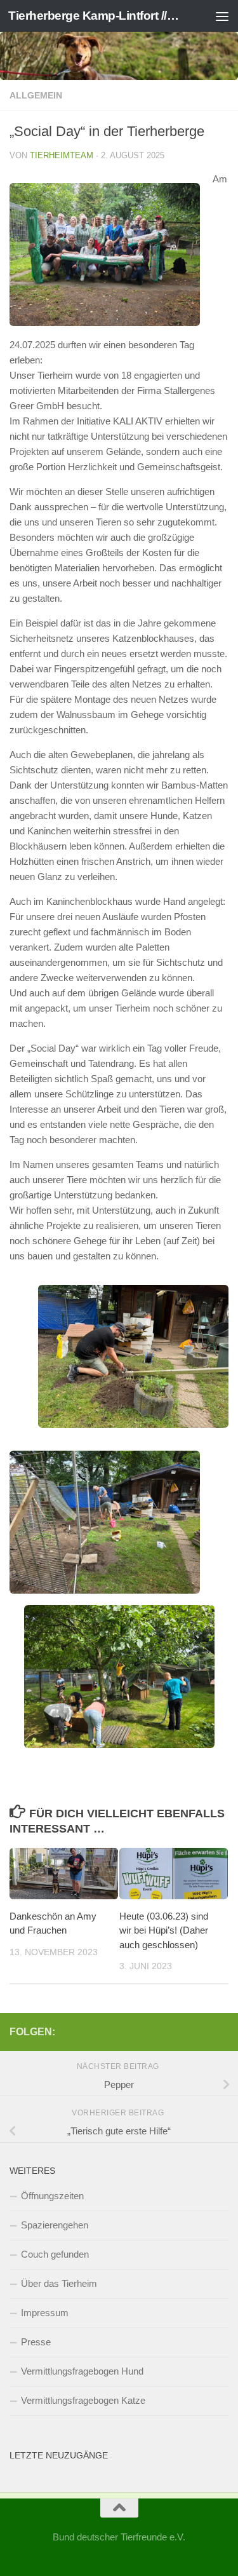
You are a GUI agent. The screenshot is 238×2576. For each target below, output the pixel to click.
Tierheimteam (62, 155)
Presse (36, 2342)
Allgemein (36, 95)
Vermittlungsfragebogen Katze (83, 2400)
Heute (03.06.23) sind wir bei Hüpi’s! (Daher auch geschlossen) (164, 1930)
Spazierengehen (55, 2225)
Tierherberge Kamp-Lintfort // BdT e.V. (94, 16)
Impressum (45, 2313)
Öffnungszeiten (52, 2196)
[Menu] (222, 16)
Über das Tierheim (59, 2283)
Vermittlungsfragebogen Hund (82, 2371)
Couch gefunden (55, 2254)
